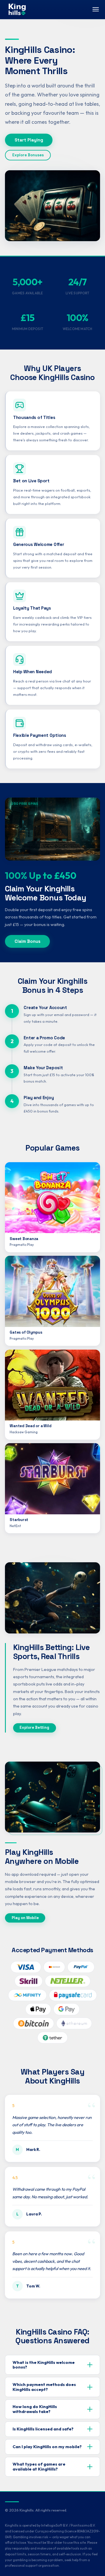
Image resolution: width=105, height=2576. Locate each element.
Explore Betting (34, 1727)
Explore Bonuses (28, 155)
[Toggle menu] (96, 9)
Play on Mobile (25, 1918)
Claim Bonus (28, 941)
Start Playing (29, 140)
